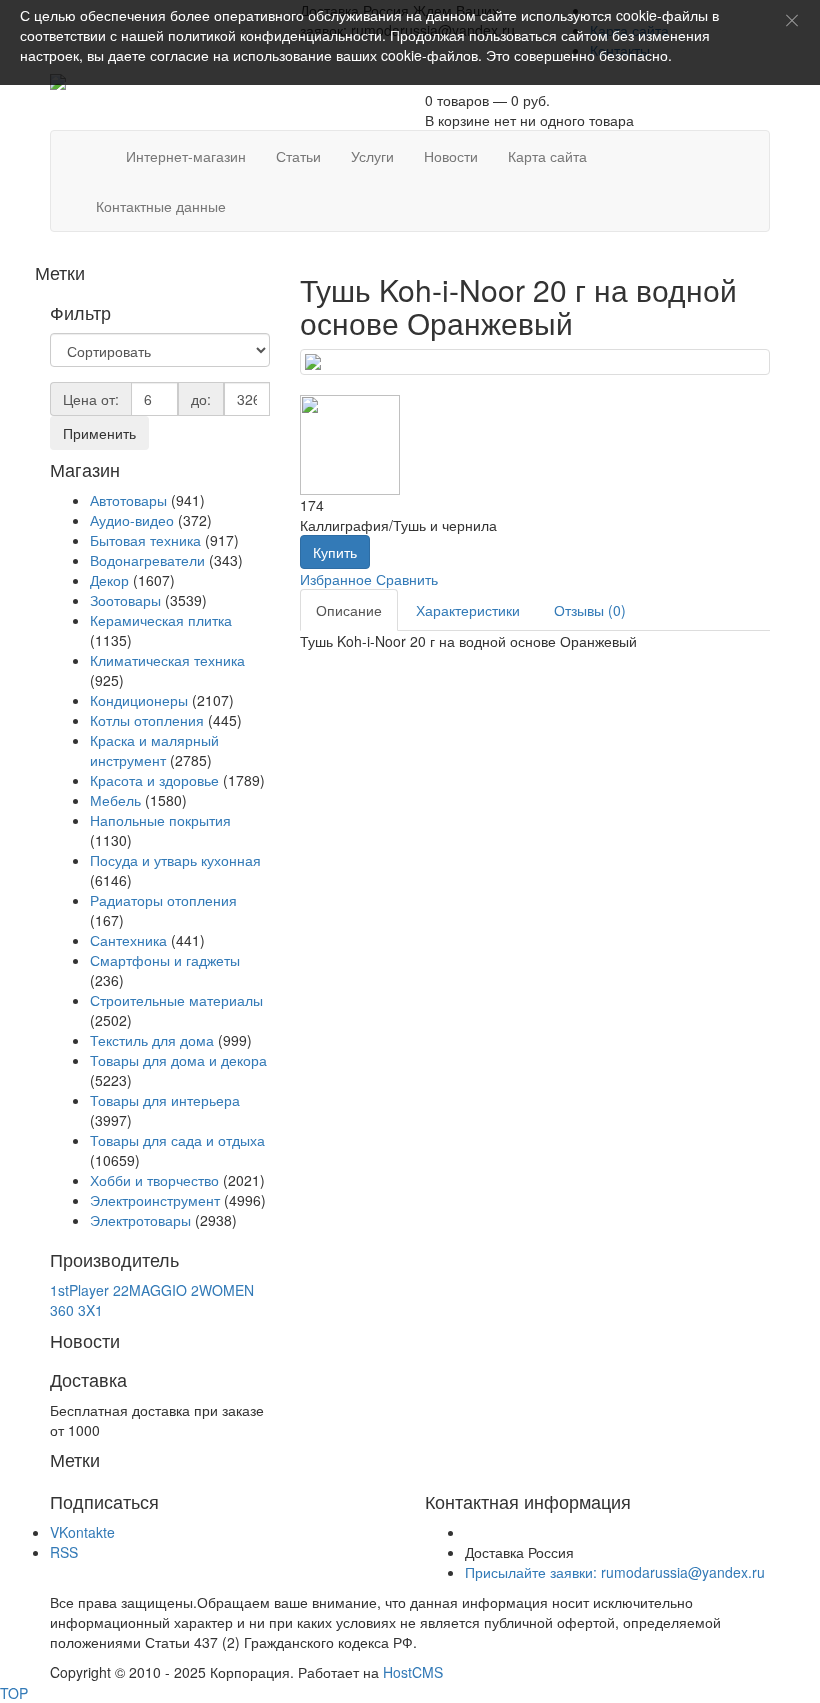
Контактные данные (161, 206)
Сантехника (128, 940)
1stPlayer (79, 1290)
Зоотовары (125, 600)
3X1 (90, 1310)
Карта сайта (547, 156)
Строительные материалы (176, 1000)
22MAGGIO (150, 1290)
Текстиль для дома (152, 1040)
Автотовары (128, 500)
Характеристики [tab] (468, 610)
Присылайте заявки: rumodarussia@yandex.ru (615, 1572)
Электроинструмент (155, 1200)
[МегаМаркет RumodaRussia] (96, 146)
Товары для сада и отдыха (177, 1140)
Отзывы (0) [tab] (590, 610)
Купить (335, 552)
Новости (451, 156)
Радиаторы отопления (163, 900)
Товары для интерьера (165, 1100)
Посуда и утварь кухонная (175, 860)
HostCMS (413, 1672)
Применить (99, 433)
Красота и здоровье (154, 780)
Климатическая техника (167, 660)
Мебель (115, 800)
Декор (109, 580)
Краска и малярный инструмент (154, 750)
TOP (14, 1693)
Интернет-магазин (186, 156)
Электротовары (140, 1220)
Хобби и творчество (154, 1180)
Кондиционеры (139, 700)
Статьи (298, 156)
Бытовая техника (145, 540)
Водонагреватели (147, 560)
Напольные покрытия (160, 820)
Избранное (336, 579)
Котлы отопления (147, 720)
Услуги (372, 156)
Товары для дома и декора (178, 1060)
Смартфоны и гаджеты (165, 960)
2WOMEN (222, 1290)
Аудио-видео (132, 520)
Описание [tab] (349, 610)
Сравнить (407, 579)
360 (62, 1310)
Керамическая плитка (161, 620)
